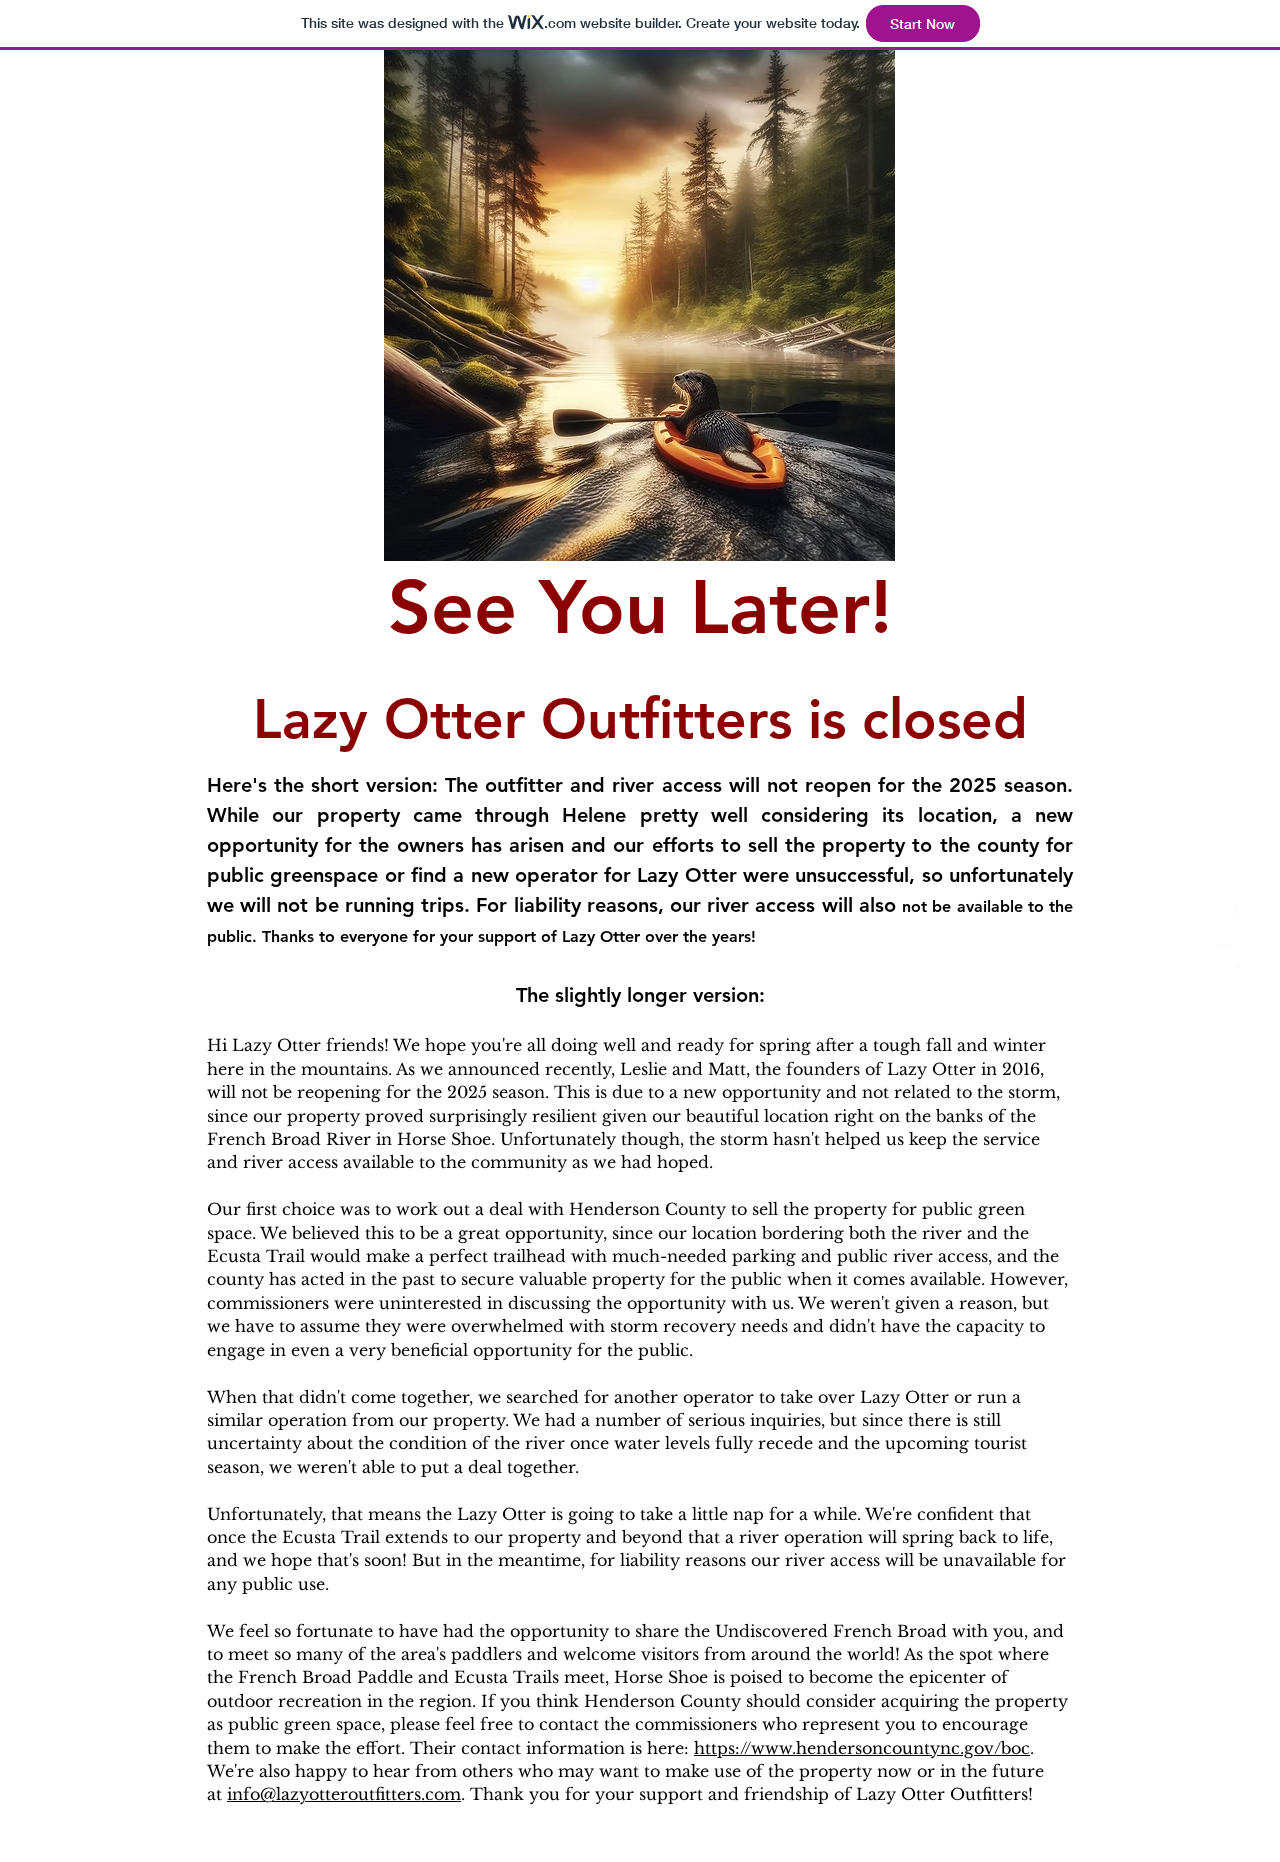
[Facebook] (1227, 917)
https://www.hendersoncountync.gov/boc (862, 1748)
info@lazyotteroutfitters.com (344, 1794)
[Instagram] (1227, 995)
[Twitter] (1227, 956)
